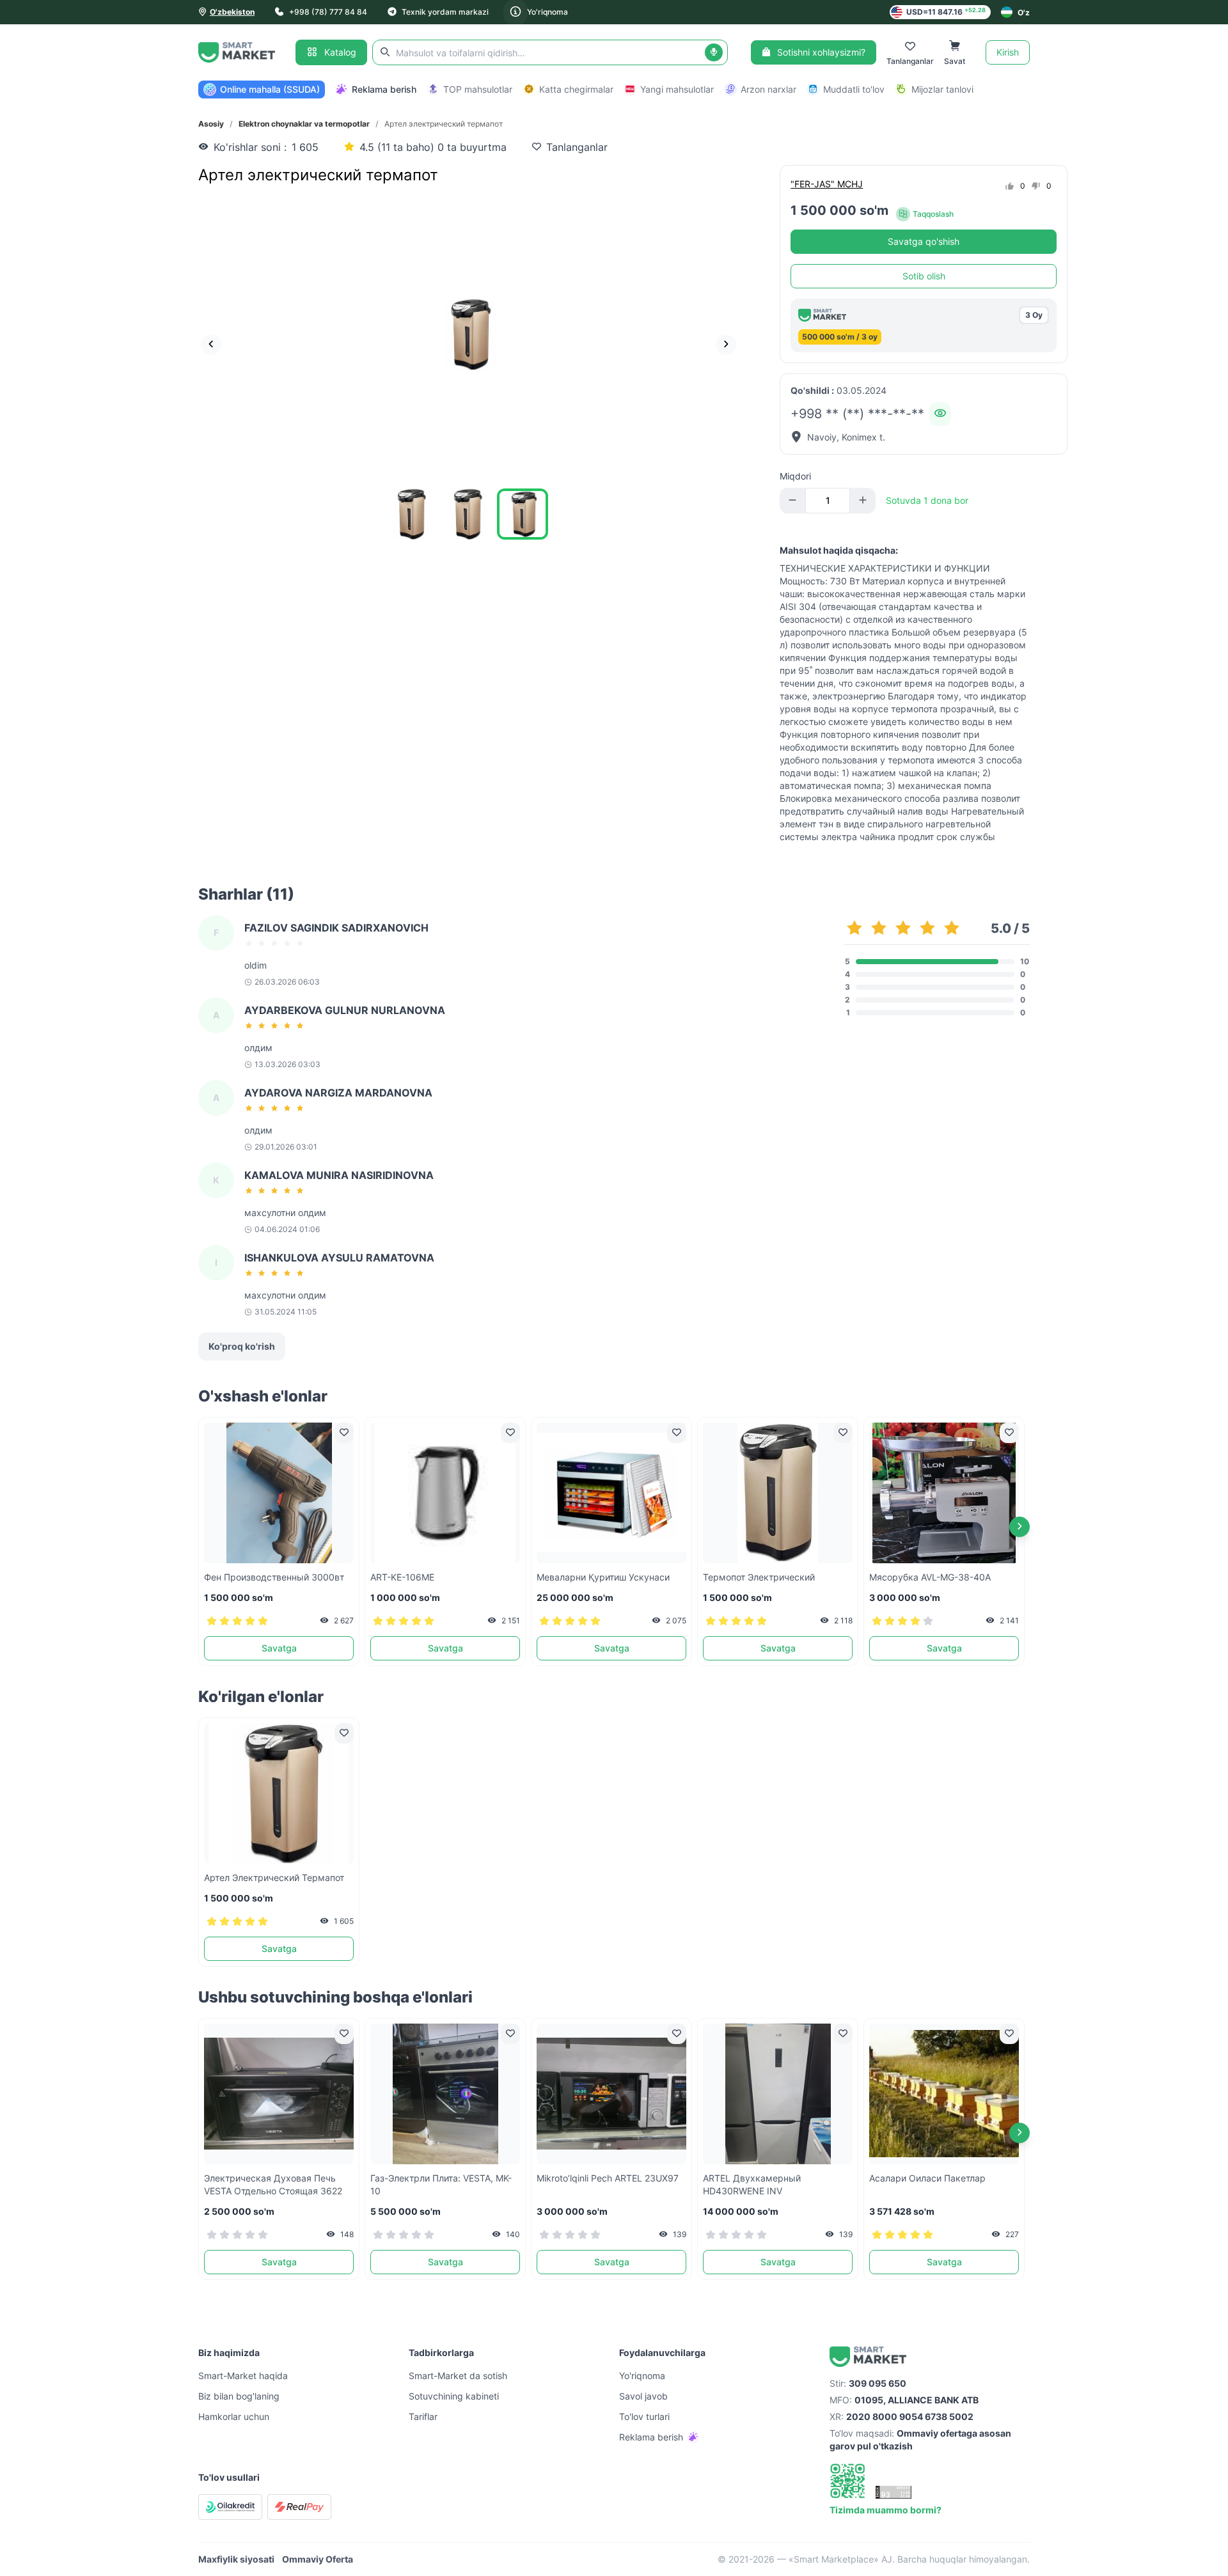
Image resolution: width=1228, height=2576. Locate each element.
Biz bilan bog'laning (239, 2396)
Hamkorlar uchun (234, 2416)
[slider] (276, 943)
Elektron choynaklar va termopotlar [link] (304, 124)
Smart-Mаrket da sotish (458, 2376)
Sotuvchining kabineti (454, 2396)
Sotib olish (924, 276)
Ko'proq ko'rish (242, 1346)
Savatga (279, 1648)
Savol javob (643, 2396)
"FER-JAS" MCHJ (827, 184)
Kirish (1008, 52)
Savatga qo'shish (924, 241)
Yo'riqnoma (547, 12)
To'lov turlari (644, 2416)
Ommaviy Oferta (318, 2559)
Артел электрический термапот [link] (444, 124)
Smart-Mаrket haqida (243, 2376)
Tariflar (423, 2416)
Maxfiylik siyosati (236, 2559)
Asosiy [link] (211, 124)
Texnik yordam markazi (445, 12)
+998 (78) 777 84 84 (328, 12)
